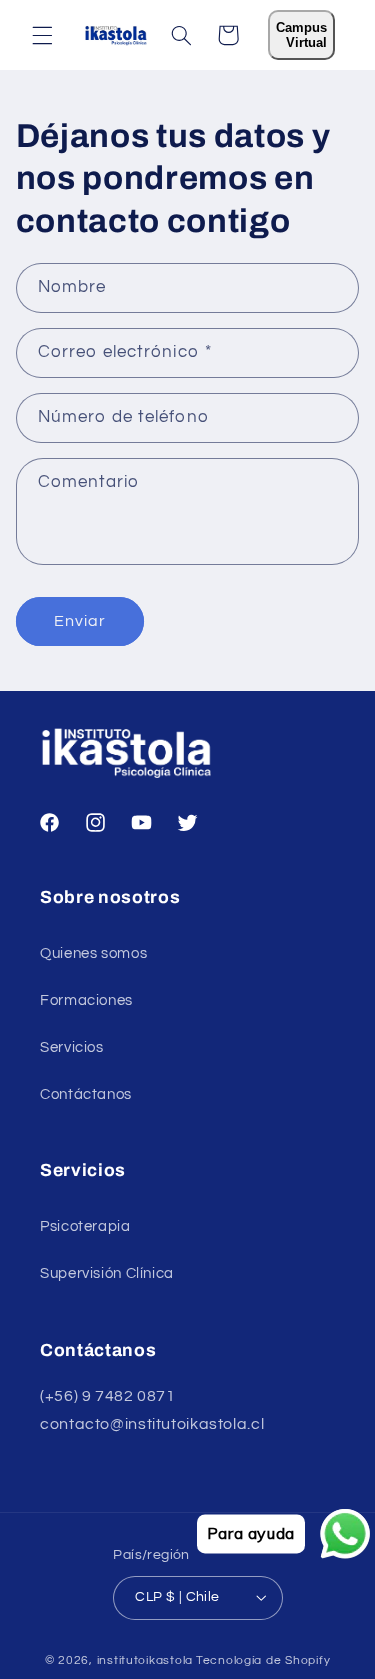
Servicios (72, 1047)
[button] (42, 35)
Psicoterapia (85, 1226)
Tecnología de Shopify (263, 1660)
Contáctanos (86, 1094)
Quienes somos (93, 953)
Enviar (80, 621)
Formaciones (86, 1000)
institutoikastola (145, 1660)
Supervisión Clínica (107, 1273)
